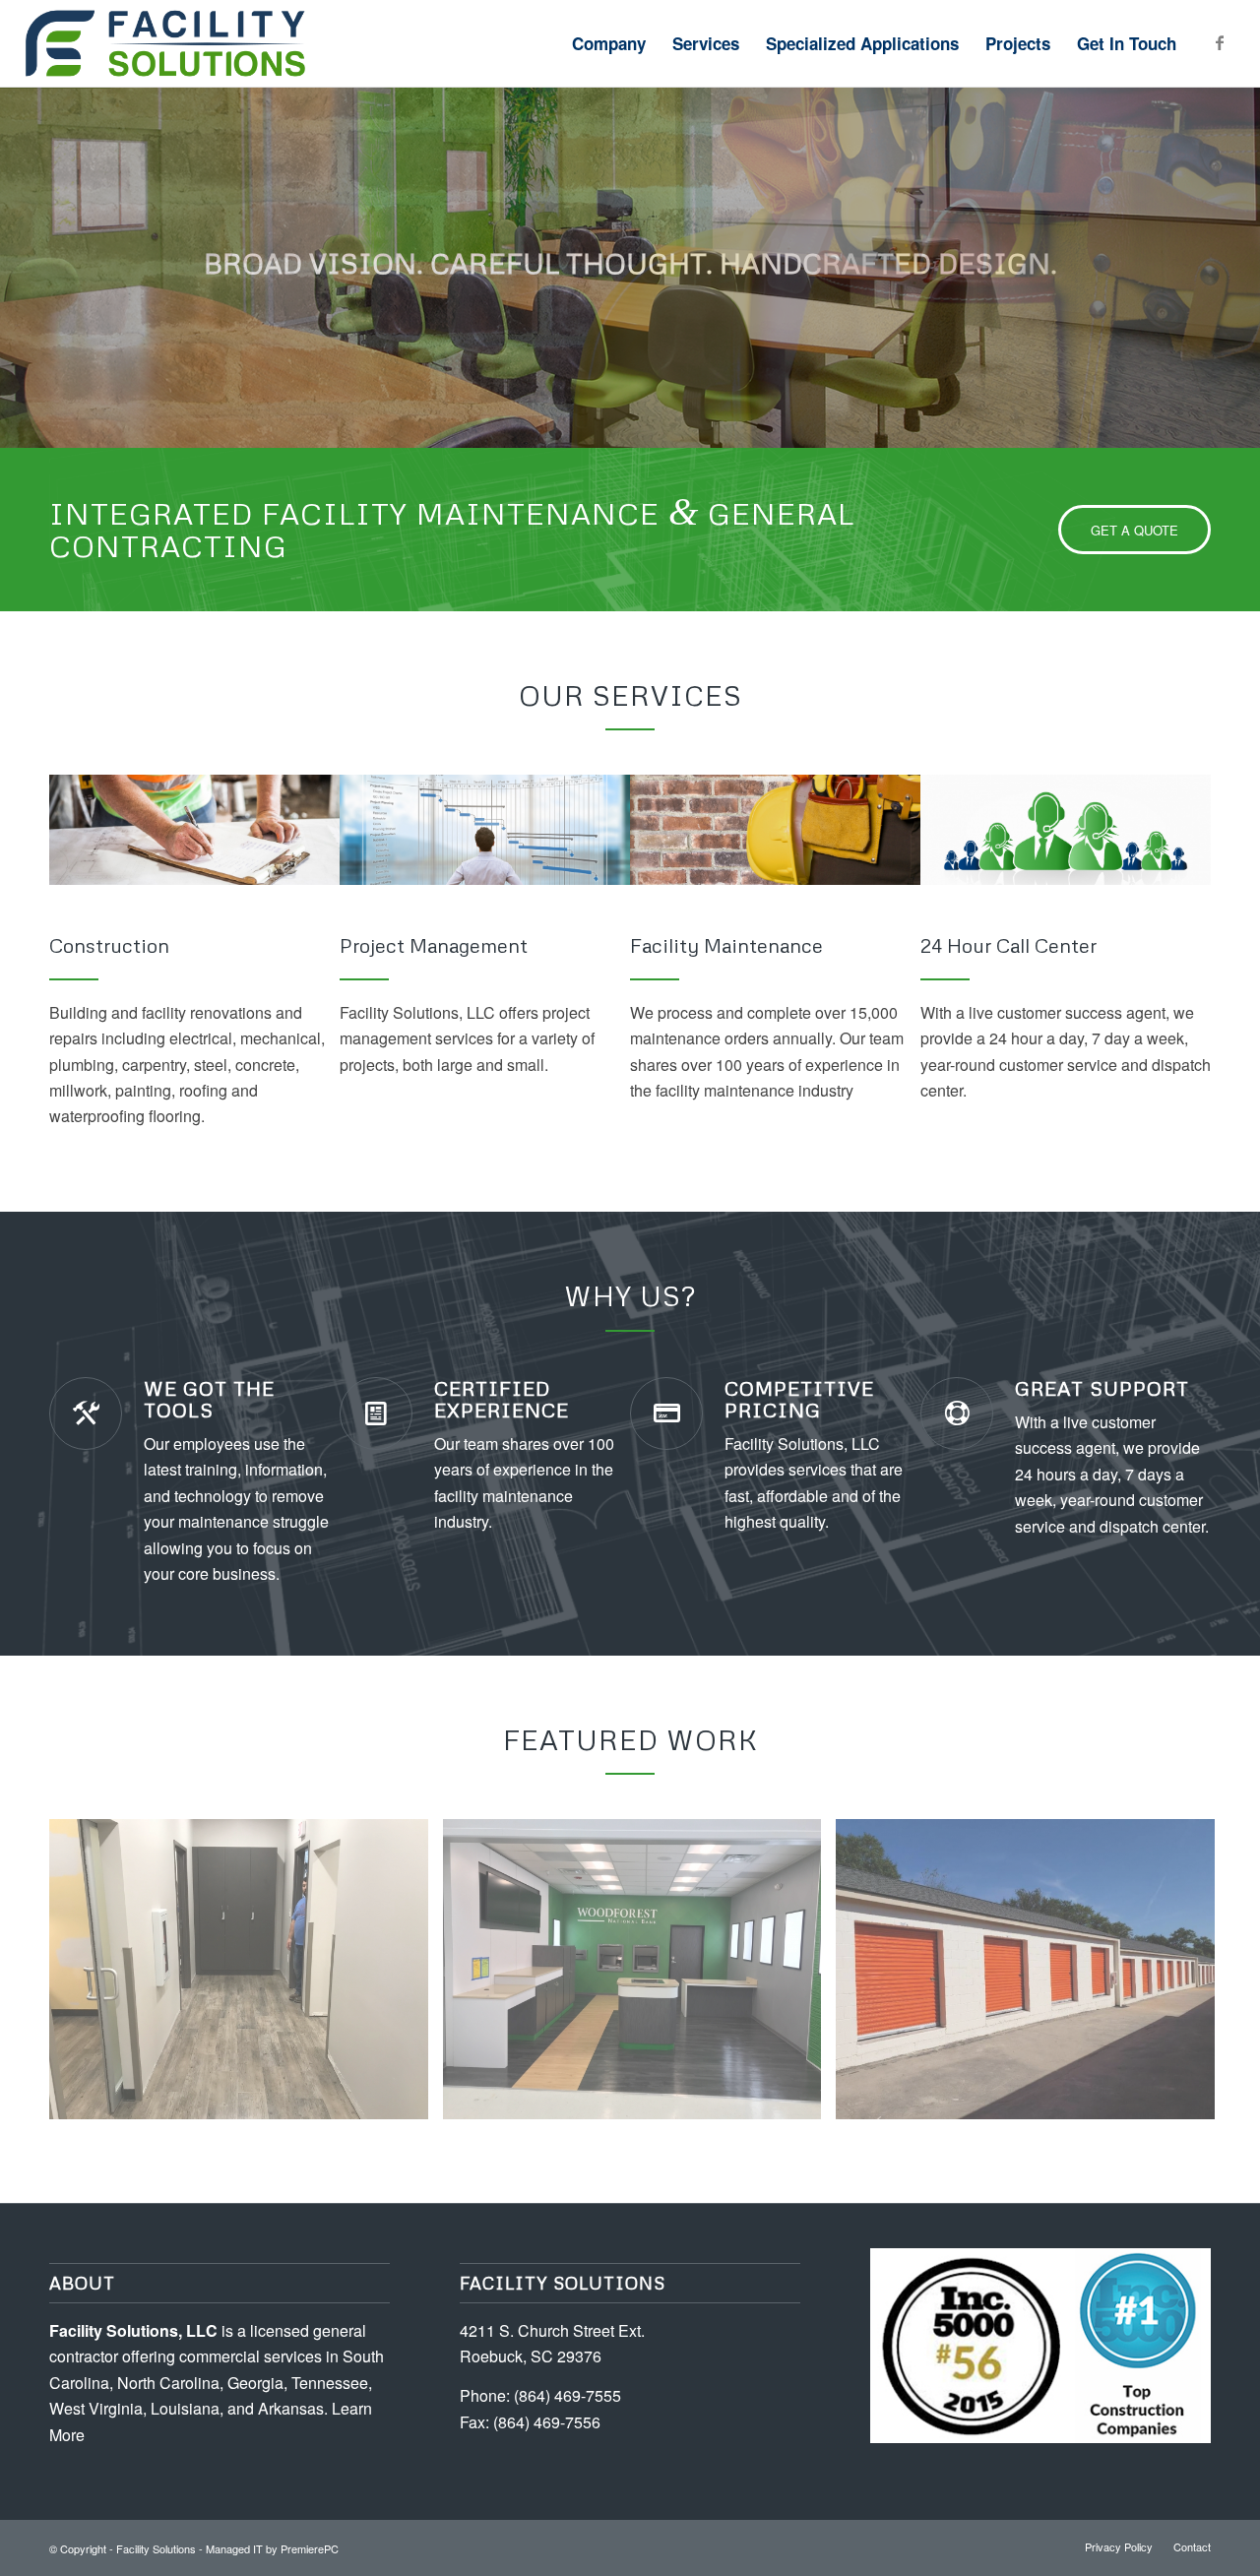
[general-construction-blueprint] (194, 830)
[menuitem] (608, 43)
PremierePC (310, 2548)
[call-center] (1066, 830)
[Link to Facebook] (1220, 42)
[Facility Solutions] (274, 43)
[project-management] (485, 830)
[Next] (1243, 248)
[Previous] (17, 248)
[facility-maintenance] (775, 830)
